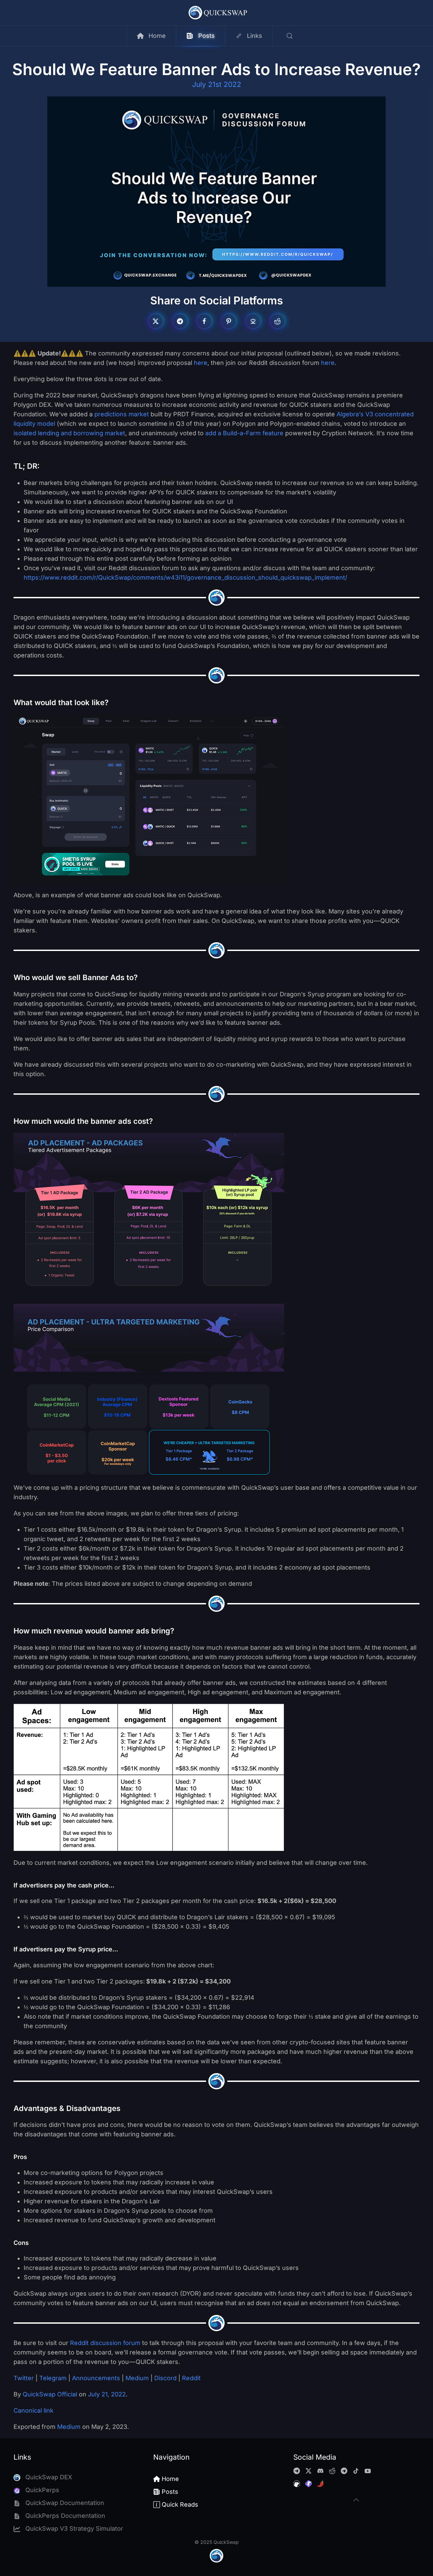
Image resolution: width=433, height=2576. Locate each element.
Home (157, 36)
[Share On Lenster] (253, 321)
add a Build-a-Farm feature (244, 433)
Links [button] (255, 36)
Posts (207, 36)
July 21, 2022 (107, 2394)
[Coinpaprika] (320, 2483)
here (201, 363)
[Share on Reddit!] (277, 321)
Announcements (95, 2378)
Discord (165, 2378)
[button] (289, 36)
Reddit (190, 2378)
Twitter (24, 2378)
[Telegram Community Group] (297, 2470)
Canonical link (33, 2410)
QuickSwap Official (50, 2394)
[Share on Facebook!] (204, 321)
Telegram (52, 2378)
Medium (136, 2378)
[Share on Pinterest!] (229, 321)
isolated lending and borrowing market (69, 433)
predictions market (122, 414)
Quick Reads (180, 2504)
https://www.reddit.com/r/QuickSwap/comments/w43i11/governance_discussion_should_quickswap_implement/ (185, 577)
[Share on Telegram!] (180, 321)
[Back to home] (217, 13)
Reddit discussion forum (105, 2343)
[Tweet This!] (156, 321)
